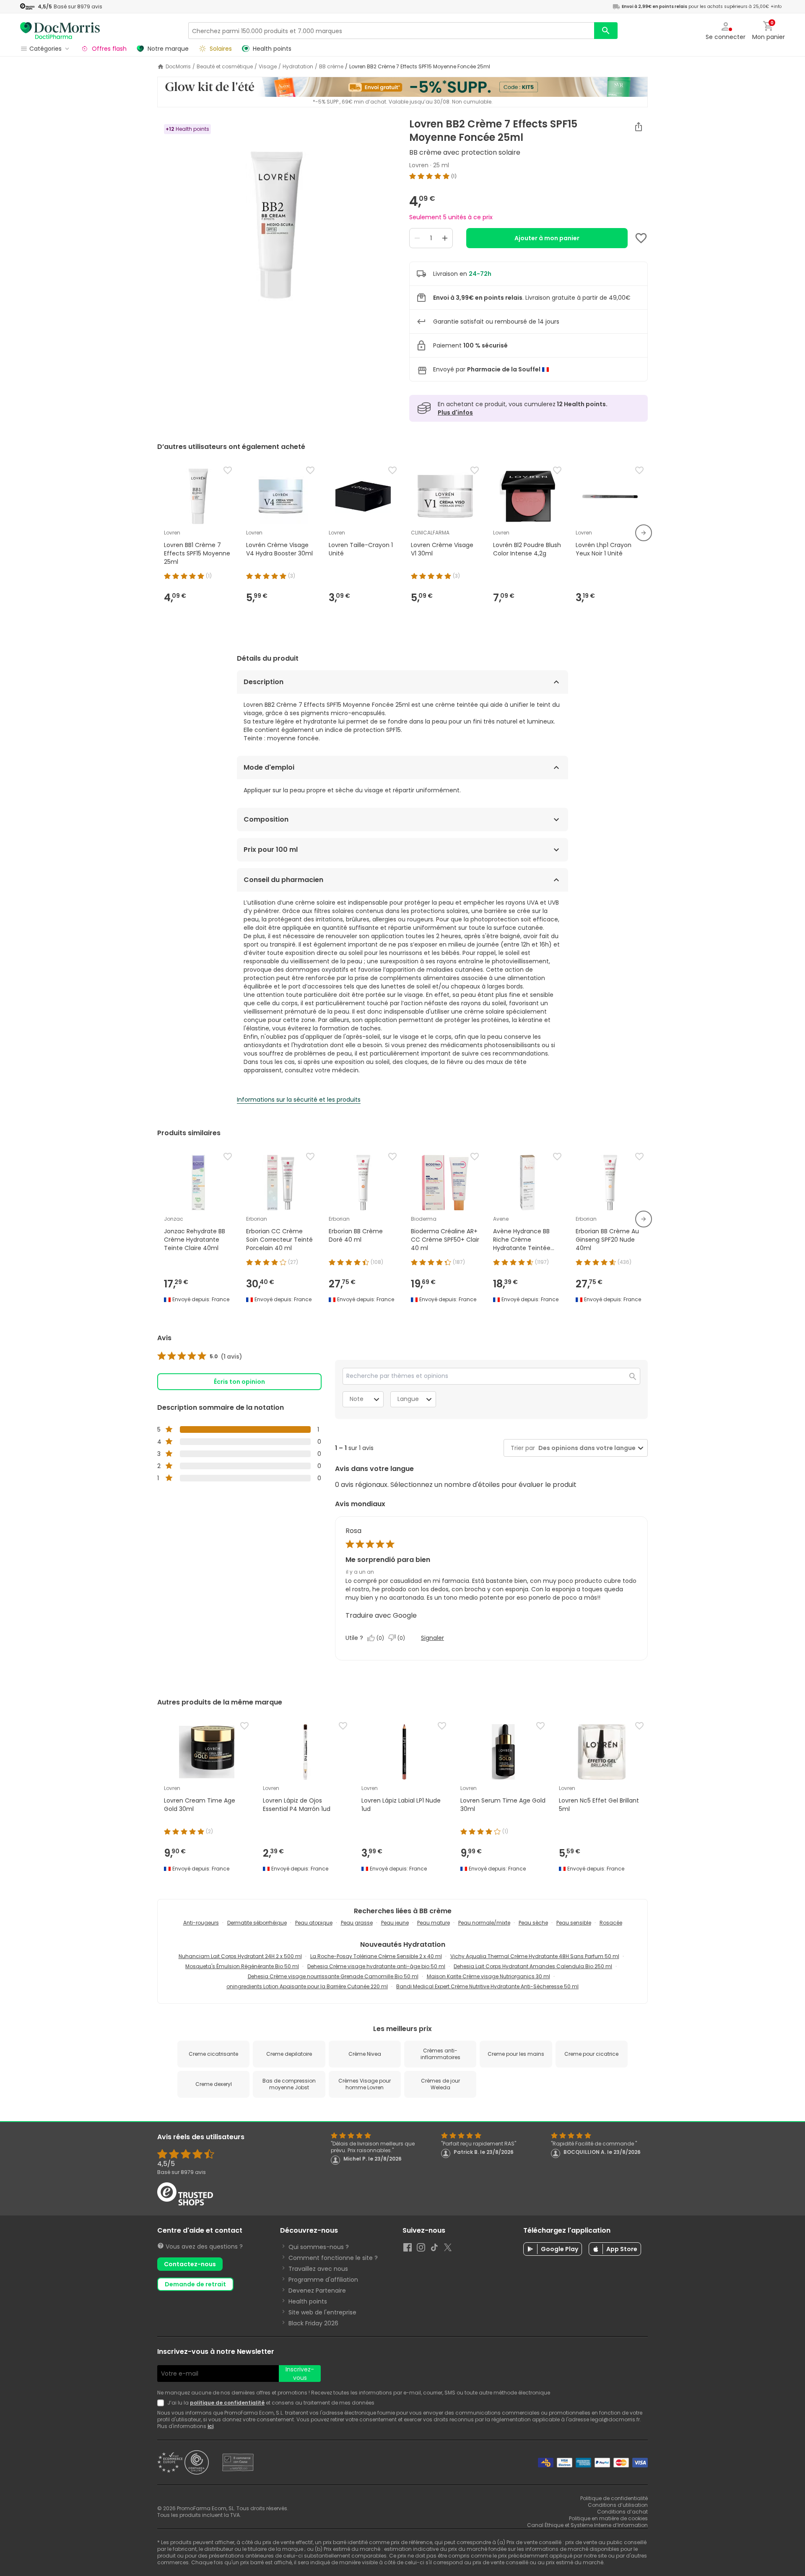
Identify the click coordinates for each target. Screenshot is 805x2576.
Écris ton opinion (239, 1382)
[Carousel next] (644, 533)
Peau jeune (395, 1923)
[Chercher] (606, 31)
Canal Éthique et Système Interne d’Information (587, 2525)
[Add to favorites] (641, 238)
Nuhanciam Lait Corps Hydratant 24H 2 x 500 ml (240, 1956)
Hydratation (298, 67)
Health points (308, 2301)
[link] (200, 1357)
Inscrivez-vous (300, 2374)
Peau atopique (314, 1923)
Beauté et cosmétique (225, 67)
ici (210, 2426)
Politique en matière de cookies (608, 2518)
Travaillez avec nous (318, 2269)
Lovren (419, 165)
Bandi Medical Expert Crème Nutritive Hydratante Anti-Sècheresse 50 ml (487, 1986)
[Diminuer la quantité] (417, 238)
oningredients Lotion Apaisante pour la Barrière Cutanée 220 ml (307, 1986)
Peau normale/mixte (484, 1923)
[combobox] (585, 1448)
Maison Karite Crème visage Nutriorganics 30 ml (488, 1976)
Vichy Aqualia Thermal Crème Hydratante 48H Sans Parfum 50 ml (535, 1956)
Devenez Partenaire (317, 2291)
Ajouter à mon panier (547, 238)
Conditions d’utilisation (618, 2505)
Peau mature (434, 1923)
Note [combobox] (357, 1399)
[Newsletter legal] (162, 2403)
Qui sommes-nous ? (319, 2247)
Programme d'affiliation (323, 2280)
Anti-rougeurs (201, 1923)
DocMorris (178, 67)
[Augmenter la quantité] (445, 238)
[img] (277, 223)
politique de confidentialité (227, 2403)
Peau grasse (357, 1923)
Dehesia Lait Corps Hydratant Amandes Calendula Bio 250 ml (533, 1966)
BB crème (331, 67)
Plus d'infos (455, 412)
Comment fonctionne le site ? (333, 2258)
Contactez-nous (190, 2264)
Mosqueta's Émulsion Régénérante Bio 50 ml (242, 1966)
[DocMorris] (60, 30)
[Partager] (639, 127)
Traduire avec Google (381, 1615)
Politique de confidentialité (614, 2498)
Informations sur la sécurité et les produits (299, 1100)
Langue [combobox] (408, 1399)
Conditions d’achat (622, 2512)
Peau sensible (574, 1923)
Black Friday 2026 (313, 2323)
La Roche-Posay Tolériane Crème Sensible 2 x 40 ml (376, 1956)
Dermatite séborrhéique (257, 1923)
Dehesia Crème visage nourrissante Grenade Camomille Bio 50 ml (333, 1976)
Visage (268, 67)
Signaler (432, 1638)
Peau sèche (533, 1923)
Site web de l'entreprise (322, 2312)
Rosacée (611, 1923)
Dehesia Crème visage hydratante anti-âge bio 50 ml (376, 1966)
